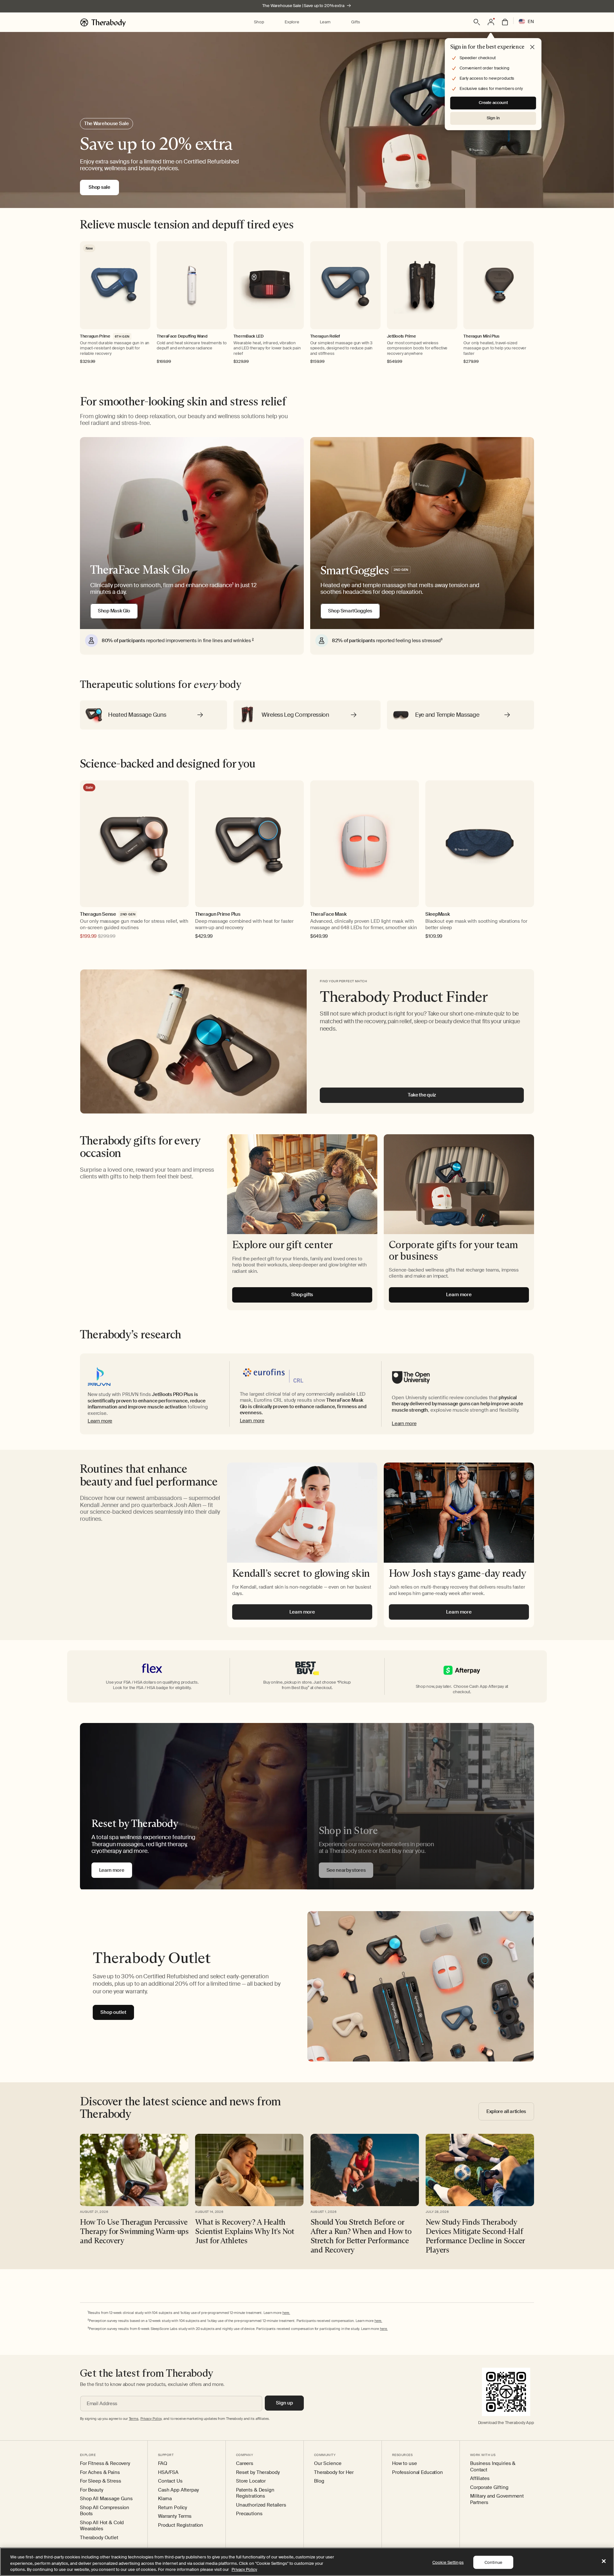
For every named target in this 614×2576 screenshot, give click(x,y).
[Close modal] (532, 47)
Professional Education (417, 2472)
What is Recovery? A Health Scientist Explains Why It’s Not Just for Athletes (244, 2231)
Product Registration (181, 2525)
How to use (405, 2464)
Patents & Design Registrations (255, 2493)
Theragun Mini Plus (481, 336)
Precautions (249, 2514)
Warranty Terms (175, 2516)
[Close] (604, 2561)
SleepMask (437, 914)
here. (286, 2313)
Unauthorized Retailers (261, 2505)
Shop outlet (113, 2012)
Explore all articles (506, 2111)
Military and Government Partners (497, 2499)
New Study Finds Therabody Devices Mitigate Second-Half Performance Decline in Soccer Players (475, 2236)
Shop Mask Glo (114, 611)
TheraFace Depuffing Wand (182, 336)
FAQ (163, 2464)
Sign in (493, 118)
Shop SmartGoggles (350, 611)
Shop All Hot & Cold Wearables (102, 2526)
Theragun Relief (325, 336)
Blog (319, 2481)
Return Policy (173, 2508)
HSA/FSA (168, 2472)
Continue (493, 2562)
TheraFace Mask (328, 914)
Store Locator (251, 2481)
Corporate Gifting (489, 2488)
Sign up (284, 2403)
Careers (245, 2464)
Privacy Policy (244, 2569)
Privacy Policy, (151, 2419)
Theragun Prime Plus (218, 914)
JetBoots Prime (401, 336)
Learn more (100, 1421)
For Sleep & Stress (100, 2481)
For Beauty (92, 2490)
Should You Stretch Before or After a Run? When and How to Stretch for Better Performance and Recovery (361, 2236)
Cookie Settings (448, 2562)
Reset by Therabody (258, 2472)
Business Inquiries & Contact (493, 2467)
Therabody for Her (334, 2472)
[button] (259, 22)
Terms (134, 2419)
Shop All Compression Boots (105, 2511)
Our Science (328, 2464)
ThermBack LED (248, 336)
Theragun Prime (95, 336)
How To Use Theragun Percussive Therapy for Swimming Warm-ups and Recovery (134, 2231)
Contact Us (170, 2481)
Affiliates (480, 2479)
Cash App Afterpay (178, 2490)
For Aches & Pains (100, 2472)
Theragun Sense (98, 914)
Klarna (165, 2499)
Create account (493, 103)
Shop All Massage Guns (106, 2499)
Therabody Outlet (99, 2538)
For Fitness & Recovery (105, 2464)
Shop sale (99, 187)
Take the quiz (422, 1095)
